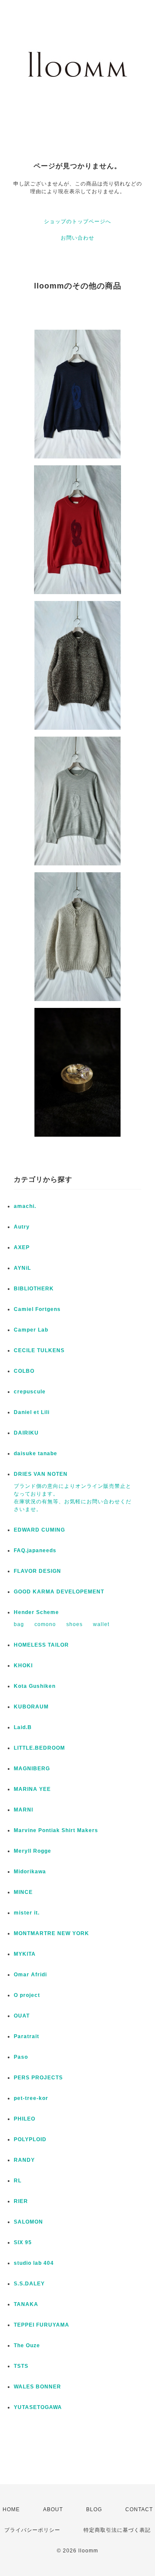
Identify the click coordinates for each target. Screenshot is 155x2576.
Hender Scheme (36, 1612)
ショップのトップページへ (77, 221)
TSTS (21, 2366)
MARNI (23, 1810)
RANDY (24, 2160)
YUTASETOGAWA (38, 2407)
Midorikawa (30, 1872)
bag (19, 1624)
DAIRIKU (26, 1433)
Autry (22, 1227)
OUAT (22, 2016)
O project (27, 1995)
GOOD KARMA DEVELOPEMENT (59, 1592)
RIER (21, 2201)
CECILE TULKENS (39, 1350)
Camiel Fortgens (37, 1309)
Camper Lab (31, 1330)
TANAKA (26, 2304)
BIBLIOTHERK (34, 1289)
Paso (21, 2057)
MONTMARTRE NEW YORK (51, 1933)
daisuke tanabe (36, 1453)
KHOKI (23, 1666)
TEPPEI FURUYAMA (42, 2325)
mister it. (27, 1913)
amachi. (25, 1206)
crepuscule (30, 1392)
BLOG (94, 2509)
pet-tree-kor (31, 2098)
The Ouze (27, 2345)
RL (18, 2181)
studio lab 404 (34, 2263)
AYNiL (22, 1268)
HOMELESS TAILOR (41, 1645)
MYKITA (25, 1954)
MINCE (23, 1892)
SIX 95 (23, 2242)
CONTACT (139, 2509)
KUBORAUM (31, 1707)
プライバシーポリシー (32, 2530)
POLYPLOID (30, 2139)
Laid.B (23, 1727)
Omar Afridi (30, 1975)
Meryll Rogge (33, 1851)
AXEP (22, 1247)
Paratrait (26, 2036)
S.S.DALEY (29, 2284)
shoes (74, 1624)
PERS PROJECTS (38, 2078)
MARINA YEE (32, 1789)
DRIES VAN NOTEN (41, 1474)
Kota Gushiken (35, 1686)
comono (45, 1624)
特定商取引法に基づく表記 (117, 2530)
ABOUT (53, 2509)
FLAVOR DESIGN (37, 1571)
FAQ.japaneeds (35, 1550)
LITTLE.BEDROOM (39, 1748)
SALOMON (28, 2222)
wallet (101, 1624)
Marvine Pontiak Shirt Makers (56, 1830)
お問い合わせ (77, 238)
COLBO (24, 1371)
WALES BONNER (37, 2387)
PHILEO (25, 2119)
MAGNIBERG (32, 1769)
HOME (11, 2509)
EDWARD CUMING (39, 1530)
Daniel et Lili (32, 1412)
